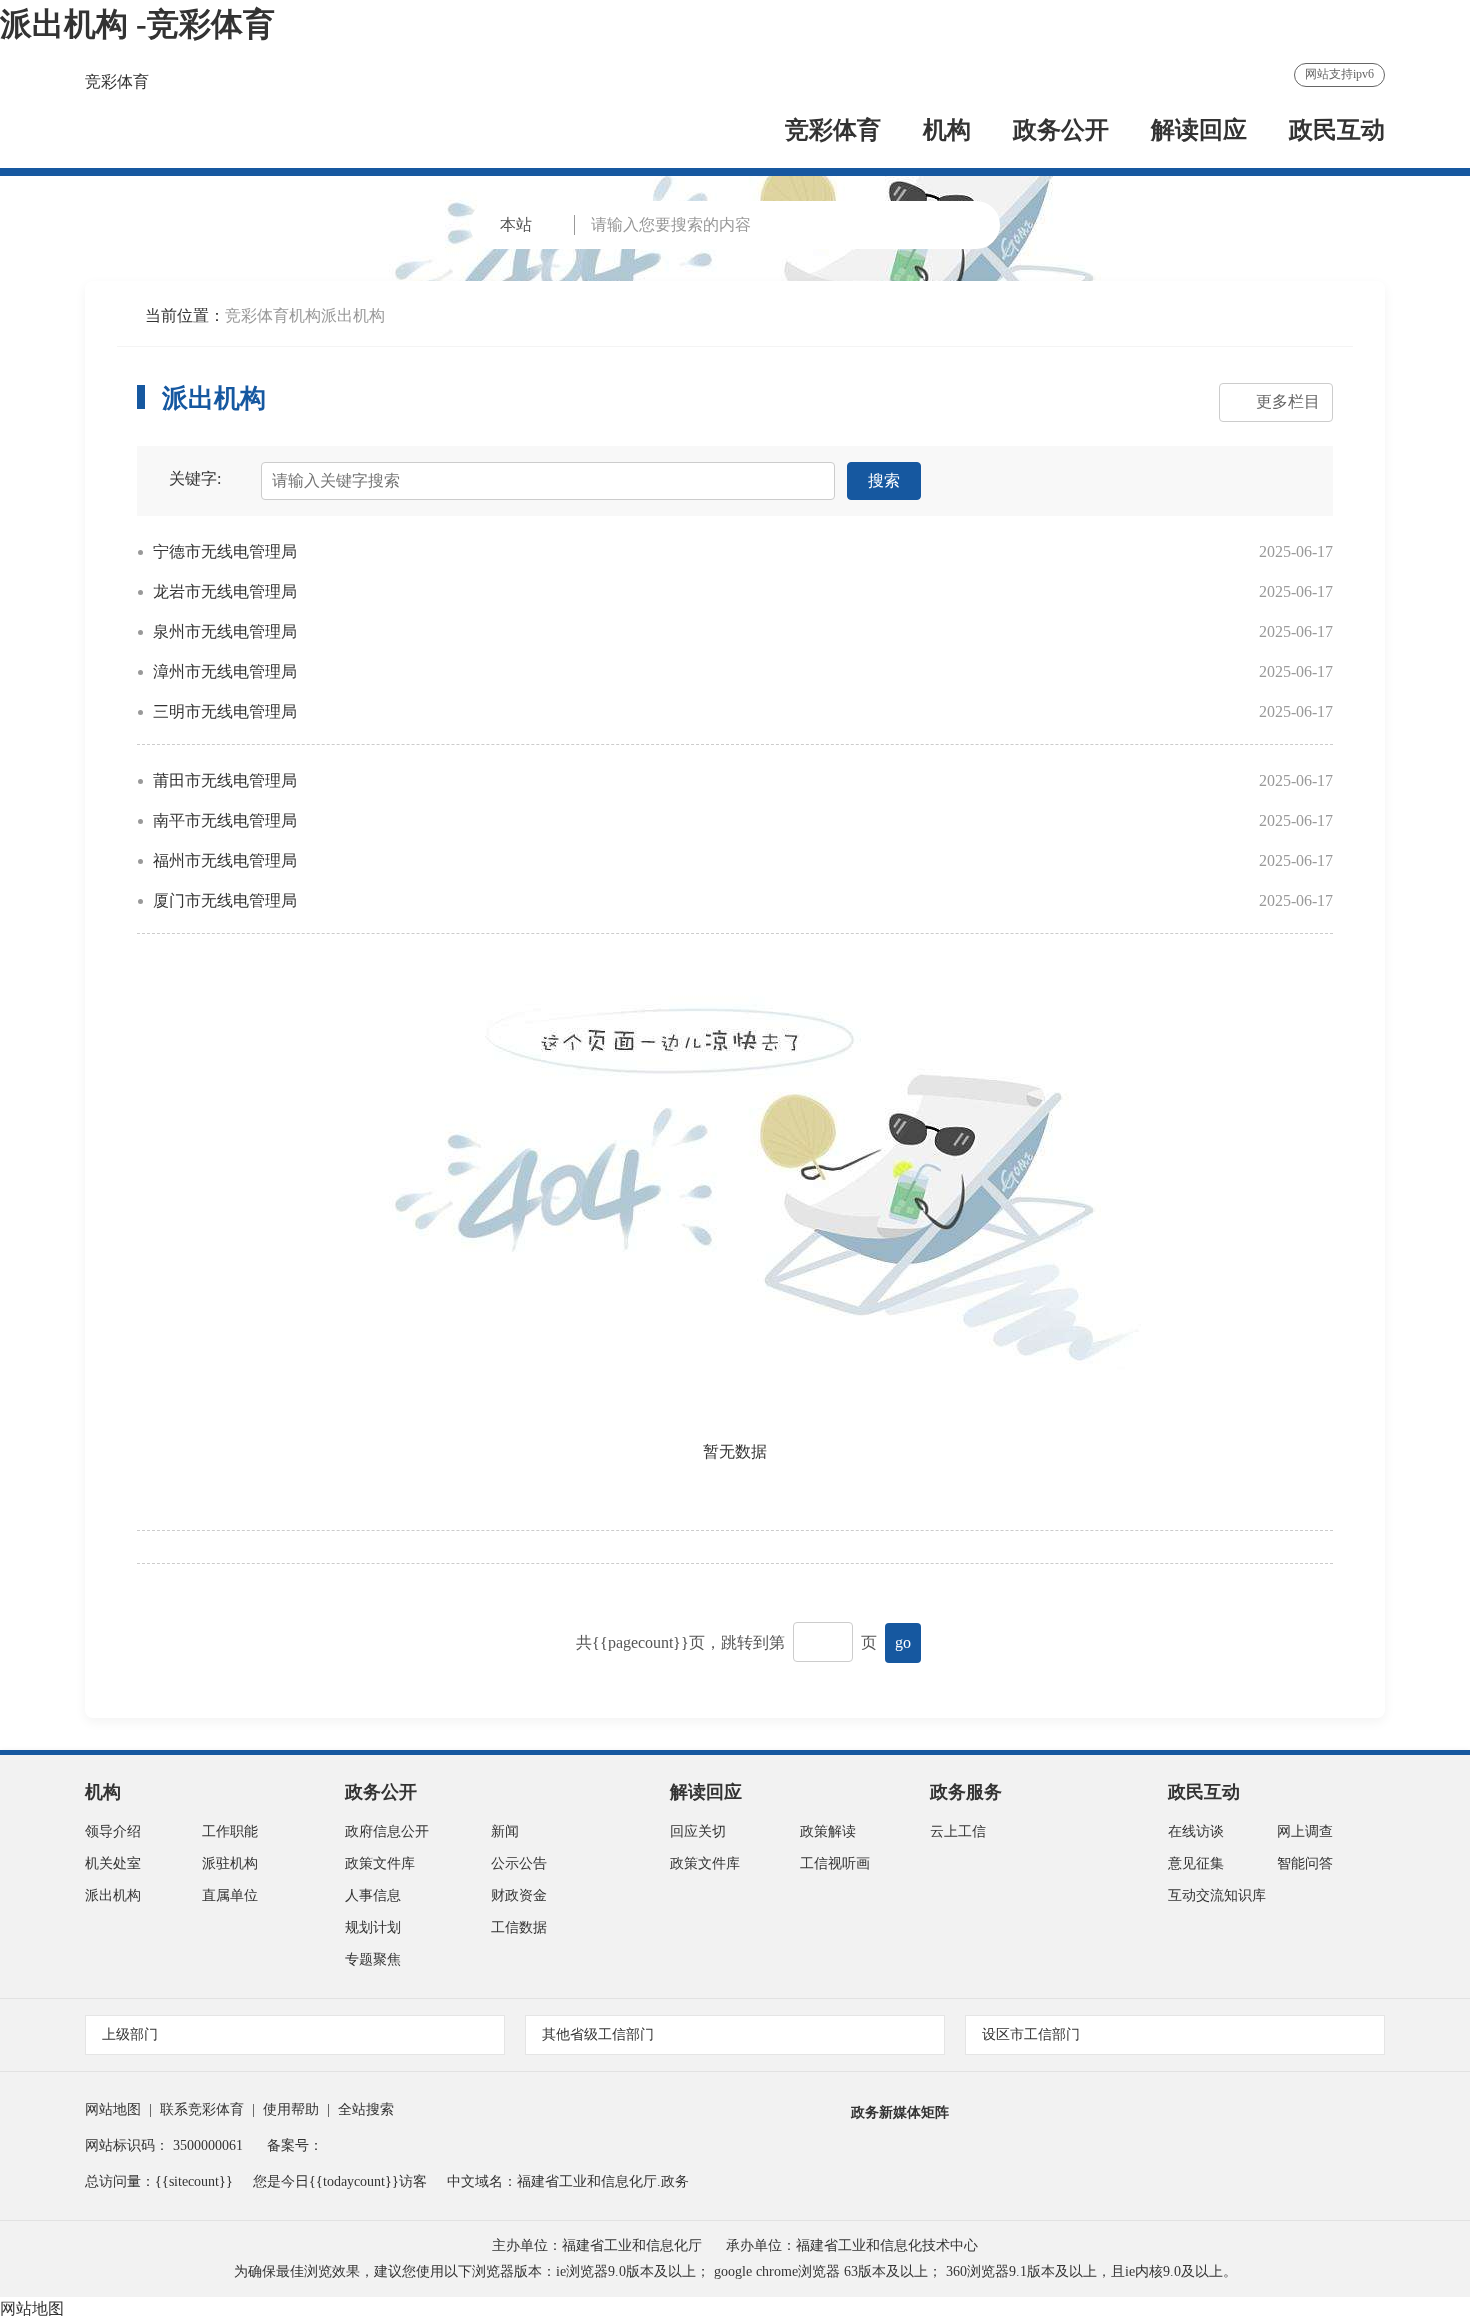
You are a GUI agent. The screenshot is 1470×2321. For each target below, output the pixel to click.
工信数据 (519, 1927)
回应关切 (698, 1831)
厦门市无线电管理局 (225, 900)
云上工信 (958, 1831)
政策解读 (828, 1831)
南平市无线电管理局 (225, 820)
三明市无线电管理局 (225, 711)
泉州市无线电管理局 (225, 631)
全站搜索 (366, 2109)
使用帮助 (291, 2109)
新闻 (505, 1831)
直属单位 (230, 1895)
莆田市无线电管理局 (225, 780)
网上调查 (1305, 1831)
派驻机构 (230, 1863)
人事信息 (373, 1895)
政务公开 (1061, 130)
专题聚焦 (373, 1959)
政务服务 (966, 1792)
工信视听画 (835, 1863)
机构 (947, 130)
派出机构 (353, 315)
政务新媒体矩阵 (900, 2112)
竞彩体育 (117, 81)
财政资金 (519, 1895)
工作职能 (230, 1831)
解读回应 (1199, 130)
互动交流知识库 (1217, 1895)
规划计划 (373, 1927)
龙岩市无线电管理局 (225, 591)
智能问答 (1305, 1863)
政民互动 (1337, 130)
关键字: (195, 478)
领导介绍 (113, 1831)
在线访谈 (1196, 1831)
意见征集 (1196, 1863)
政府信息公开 (387, 1831)
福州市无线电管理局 (225, 860)
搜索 (884, 480)
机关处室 (113, 1863)
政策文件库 (380, 1863)
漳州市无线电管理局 (225, 671)
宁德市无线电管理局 (225, 551)
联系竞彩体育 (202, 2109)
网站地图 (113, 2109)
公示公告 (519, 1863)
